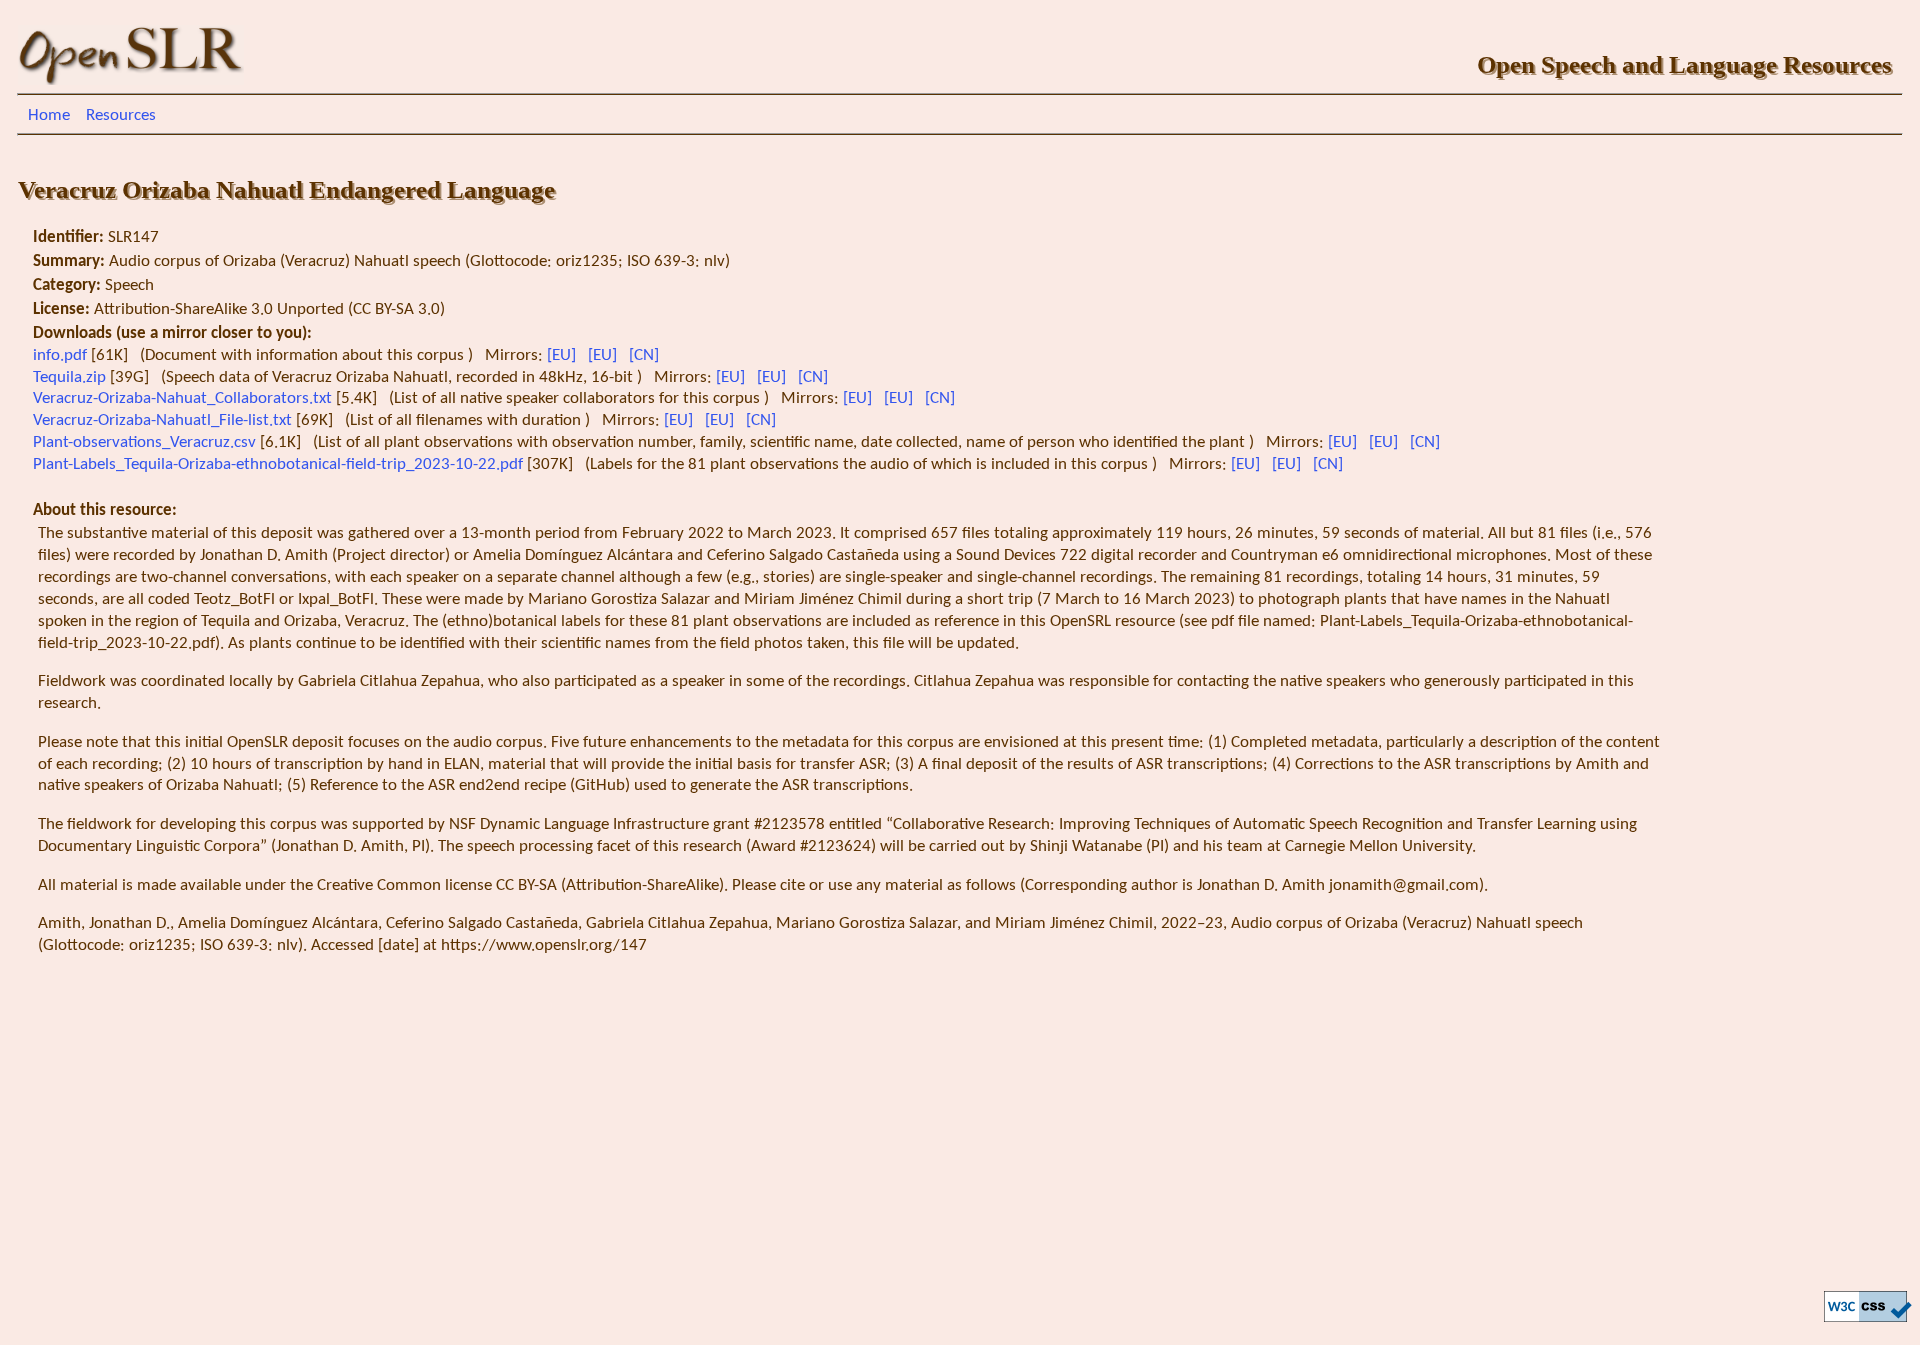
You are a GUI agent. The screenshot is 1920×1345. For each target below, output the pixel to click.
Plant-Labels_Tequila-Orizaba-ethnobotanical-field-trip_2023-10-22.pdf (280, 464)
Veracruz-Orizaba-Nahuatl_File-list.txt (164, 420)
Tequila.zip (71, 377)
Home (49, 115)
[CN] (646, 355)
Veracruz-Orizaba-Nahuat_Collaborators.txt (184, 398)
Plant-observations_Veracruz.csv (146, 442)
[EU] (563, 355)
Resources (121, 115)
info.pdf (62, 355)
